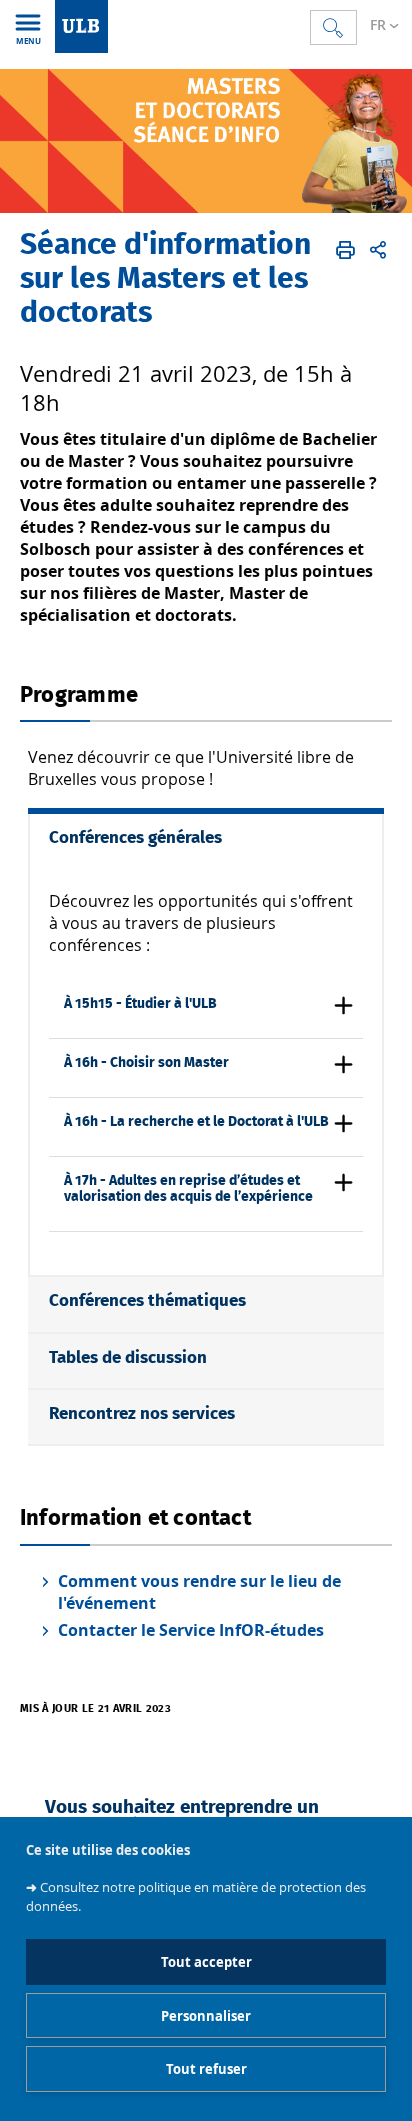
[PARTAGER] (378, 250)
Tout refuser (206, 2069)
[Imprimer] (345, 250)
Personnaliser (206, 2016)
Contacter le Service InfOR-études (191, 1630)
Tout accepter (206, 1962)
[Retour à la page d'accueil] (81, 26)
